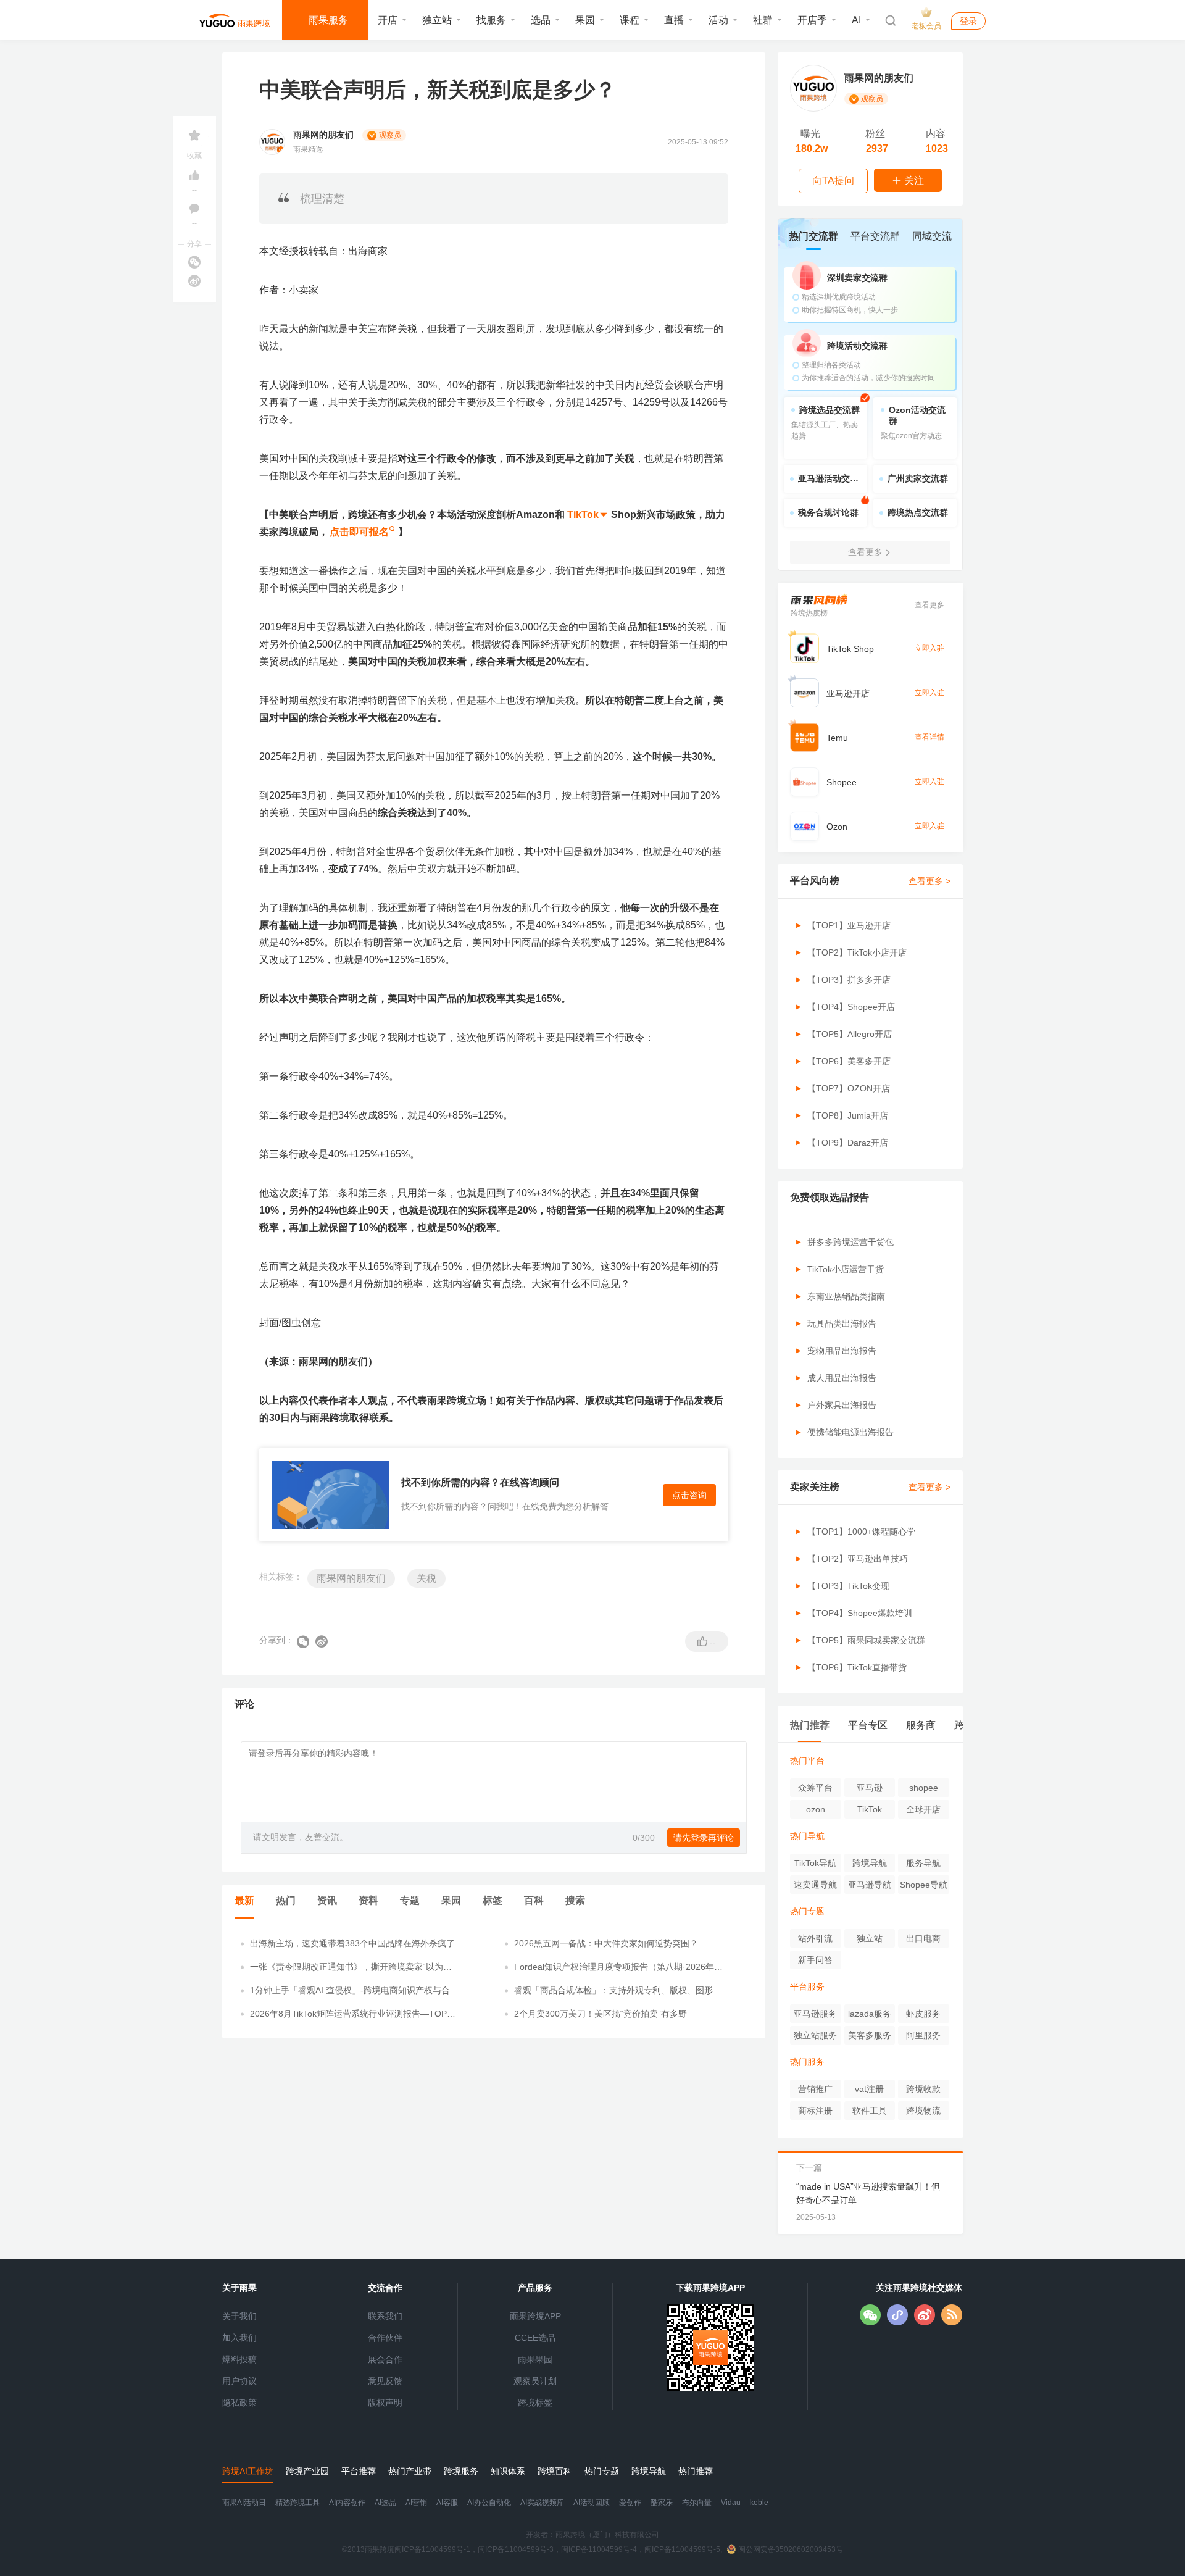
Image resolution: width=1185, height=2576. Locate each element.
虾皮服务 (923, 2014)
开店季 (812, 20)
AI (856, 20)
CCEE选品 (535, 2338)
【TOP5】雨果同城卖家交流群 (866, 1640)
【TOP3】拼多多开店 (849, 980)
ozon (816, 1809)
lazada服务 (870, 2014)
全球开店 (923, 1809)
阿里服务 (923, 2035)
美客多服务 (870, 2035)
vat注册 (869, 2089)
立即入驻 (929, 648)
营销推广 (815, 2089)
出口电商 (923, 1938)
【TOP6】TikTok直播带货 (857, 1667)
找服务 (491, 20)
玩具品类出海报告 (842, 1323)
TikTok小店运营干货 (846, 1269)
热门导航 (807, 1836)
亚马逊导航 (870, 1885)
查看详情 (929, 737)
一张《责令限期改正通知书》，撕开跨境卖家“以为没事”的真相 (351, 1967)
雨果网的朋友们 (351, 1578)
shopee (924, 1788)
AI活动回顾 (592, 2503)
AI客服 (447, 2503)
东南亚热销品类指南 (846, 1296)
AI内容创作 (347, 2503)
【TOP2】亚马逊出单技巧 (858, 1559)
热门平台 (807, 1761)
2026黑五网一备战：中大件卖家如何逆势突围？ (606, 1943)
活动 (718, 20)
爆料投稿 (239, 2359)
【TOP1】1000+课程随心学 (861, 1532)
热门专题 (807, 1911)
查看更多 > (929, 881)
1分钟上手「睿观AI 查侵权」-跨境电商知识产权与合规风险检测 (354, 1991)
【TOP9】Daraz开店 (848, 1143)
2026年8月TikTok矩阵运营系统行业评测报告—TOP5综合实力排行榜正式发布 (351, 2014)
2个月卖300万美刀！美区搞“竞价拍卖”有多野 (601, 2014)
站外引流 (815, 1938)
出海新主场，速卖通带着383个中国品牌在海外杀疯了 (352, 1943)
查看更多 (929, 605)
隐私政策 (239, 2403)
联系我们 (385, 2316)
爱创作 (630, 2503)
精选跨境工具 (297, 2503)
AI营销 (416, 2503)
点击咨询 (689, 1495)
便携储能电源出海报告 (850, 1432)
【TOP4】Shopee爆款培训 (860, 1613)
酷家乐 (662, 2503)
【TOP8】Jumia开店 (848, 1115)
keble (759, 2503)
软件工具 (870, 2111)
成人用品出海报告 (842, 1378)
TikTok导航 (815, 1863)
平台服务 (807, 1986)
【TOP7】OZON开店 (849, 1088)
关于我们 (239, 2316)
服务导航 (923, 1863)
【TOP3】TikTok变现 (848, 1586)
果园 (585, 20)
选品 (541, 20)
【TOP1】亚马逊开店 (849, 925)
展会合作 (385, 2359)
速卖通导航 (815, 1885)
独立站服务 (815, 2035)
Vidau (731, 2503)
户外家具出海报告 (842, 1405)
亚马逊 (870, 1788)
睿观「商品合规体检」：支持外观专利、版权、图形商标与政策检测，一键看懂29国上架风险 (618, 1991)
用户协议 (239, 2381)
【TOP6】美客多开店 (849, 1061)
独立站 (437, 20)
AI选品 (385, 2503)
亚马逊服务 (815, 2014)
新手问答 (815, 1960)
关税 (426, 1578)
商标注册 (815, 2111)
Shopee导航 (924, 1885)
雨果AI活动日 (244, 2503)
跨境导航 (870, 1863)
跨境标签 (535, 2403)
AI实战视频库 (542, 2503)
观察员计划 (535, 2381)
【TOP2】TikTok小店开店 (857, 952)
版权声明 (385, 2403)
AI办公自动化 (489, 2503)
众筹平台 (815, 1788)
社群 (763, 20)
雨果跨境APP (535, 2316)
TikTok (870, 1809)
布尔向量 (697, 2503)
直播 (674, 20)
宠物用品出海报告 (842, 1351)
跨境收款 (923, 2089)
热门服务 (807, 2062)
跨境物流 (923, 2111)
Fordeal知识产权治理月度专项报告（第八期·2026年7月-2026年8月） (617, 1967)
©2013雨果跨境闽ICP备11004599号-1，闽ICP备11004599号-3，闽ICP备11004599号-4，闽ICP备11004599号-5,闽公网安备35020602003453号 (592, 2549)
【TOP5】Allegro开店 (850, 1034)
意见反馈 (385, 2381)
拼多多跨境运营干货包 (850, 1242)
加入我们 (239, 2338)
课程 (630, 20)
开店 (388, 20)
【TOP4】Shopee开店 (851, 1007)
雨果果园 (535, 2359)
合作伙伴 (385, 2338)
